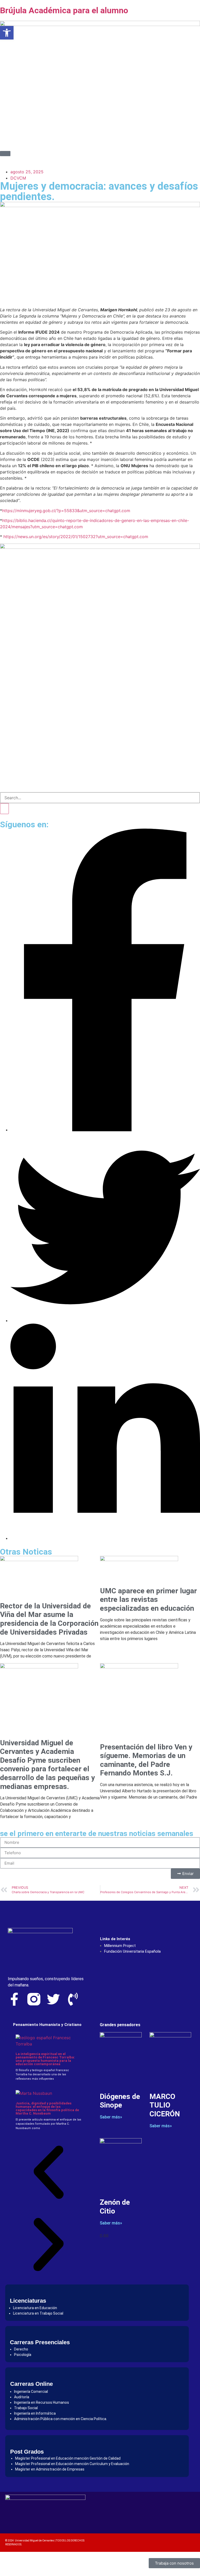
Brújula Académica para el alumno (64, 10)
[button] (48, 2173)
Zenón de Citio (115, 2207)
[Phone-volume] (73, 1999)
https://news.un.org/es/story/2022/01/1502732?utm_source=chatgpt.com (76, 537)
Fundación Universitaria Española (132, 1951)
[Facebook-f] (14, 1999)
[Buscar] (4, 809)
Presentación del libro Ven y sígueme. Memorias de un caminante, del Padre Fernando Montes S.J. (146, 1760)
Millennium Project (120, 1946)
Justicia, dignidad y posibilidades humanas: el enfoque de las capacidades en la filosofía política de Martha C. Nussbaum (47, 2108)
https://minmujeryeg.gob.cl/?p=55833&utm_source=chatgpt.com (66, 511)
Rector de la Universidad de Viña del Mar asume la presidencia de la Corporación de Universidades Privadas (49, 1619)
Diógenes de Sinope (120, 2101)
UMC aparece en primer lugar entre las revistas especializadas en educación (148, 1600)
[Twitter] (53, 1999)
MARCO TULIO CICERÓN (165, 2105)
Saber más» (111, 2117)
